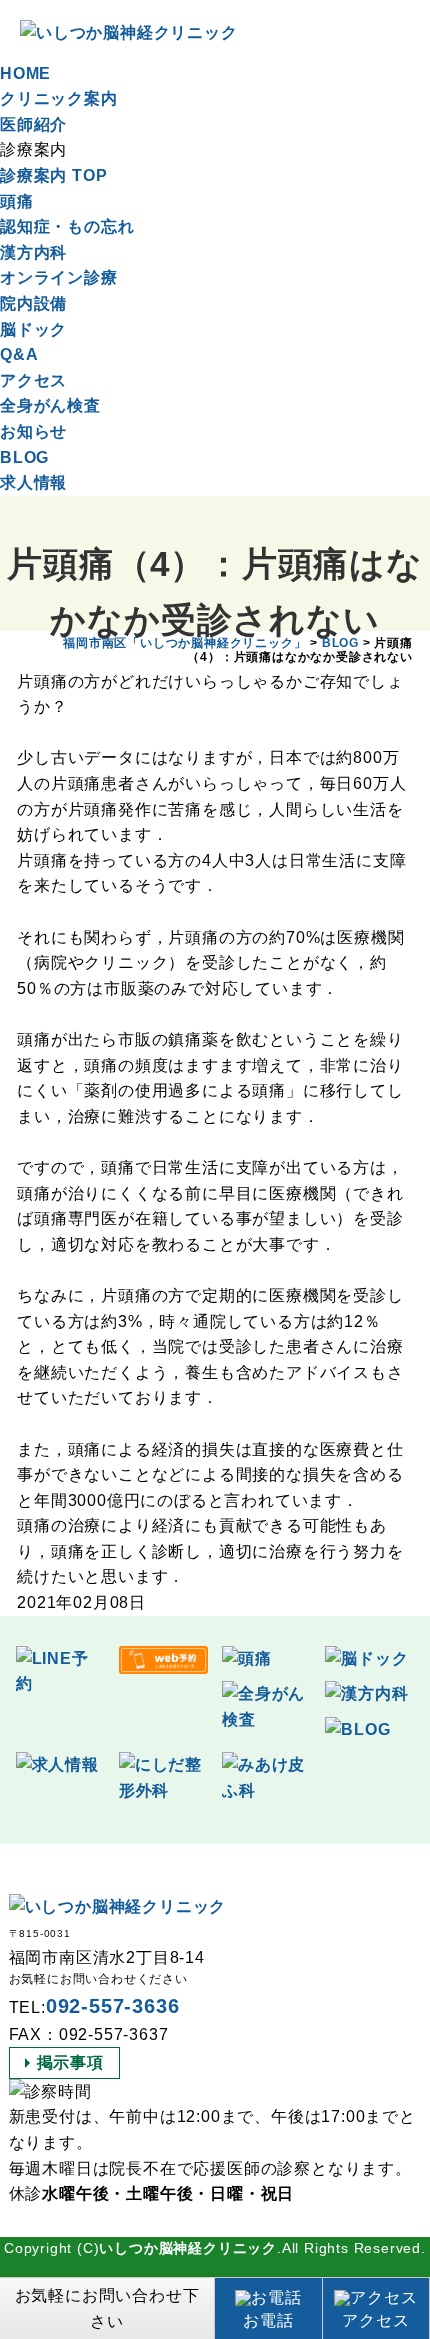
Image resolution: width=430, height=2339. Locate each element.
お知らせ (33, 431)
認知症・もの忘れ (67, 226)
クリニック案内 (59, 98)
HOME (25, 73)
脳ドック (33, 329)
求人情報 (33, 482)
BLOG (24, 457)
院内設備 (33, 303)
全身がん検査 (50, 405)
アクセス (33, 380)
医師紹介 (33, 124)
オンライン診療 (59, 277)
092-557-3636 (113, 2006)
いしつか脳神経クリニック (188, 2248)
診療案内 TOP (53, 175)
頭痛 (17, 201)
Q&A (19, 354)
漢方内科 (33, 252)
